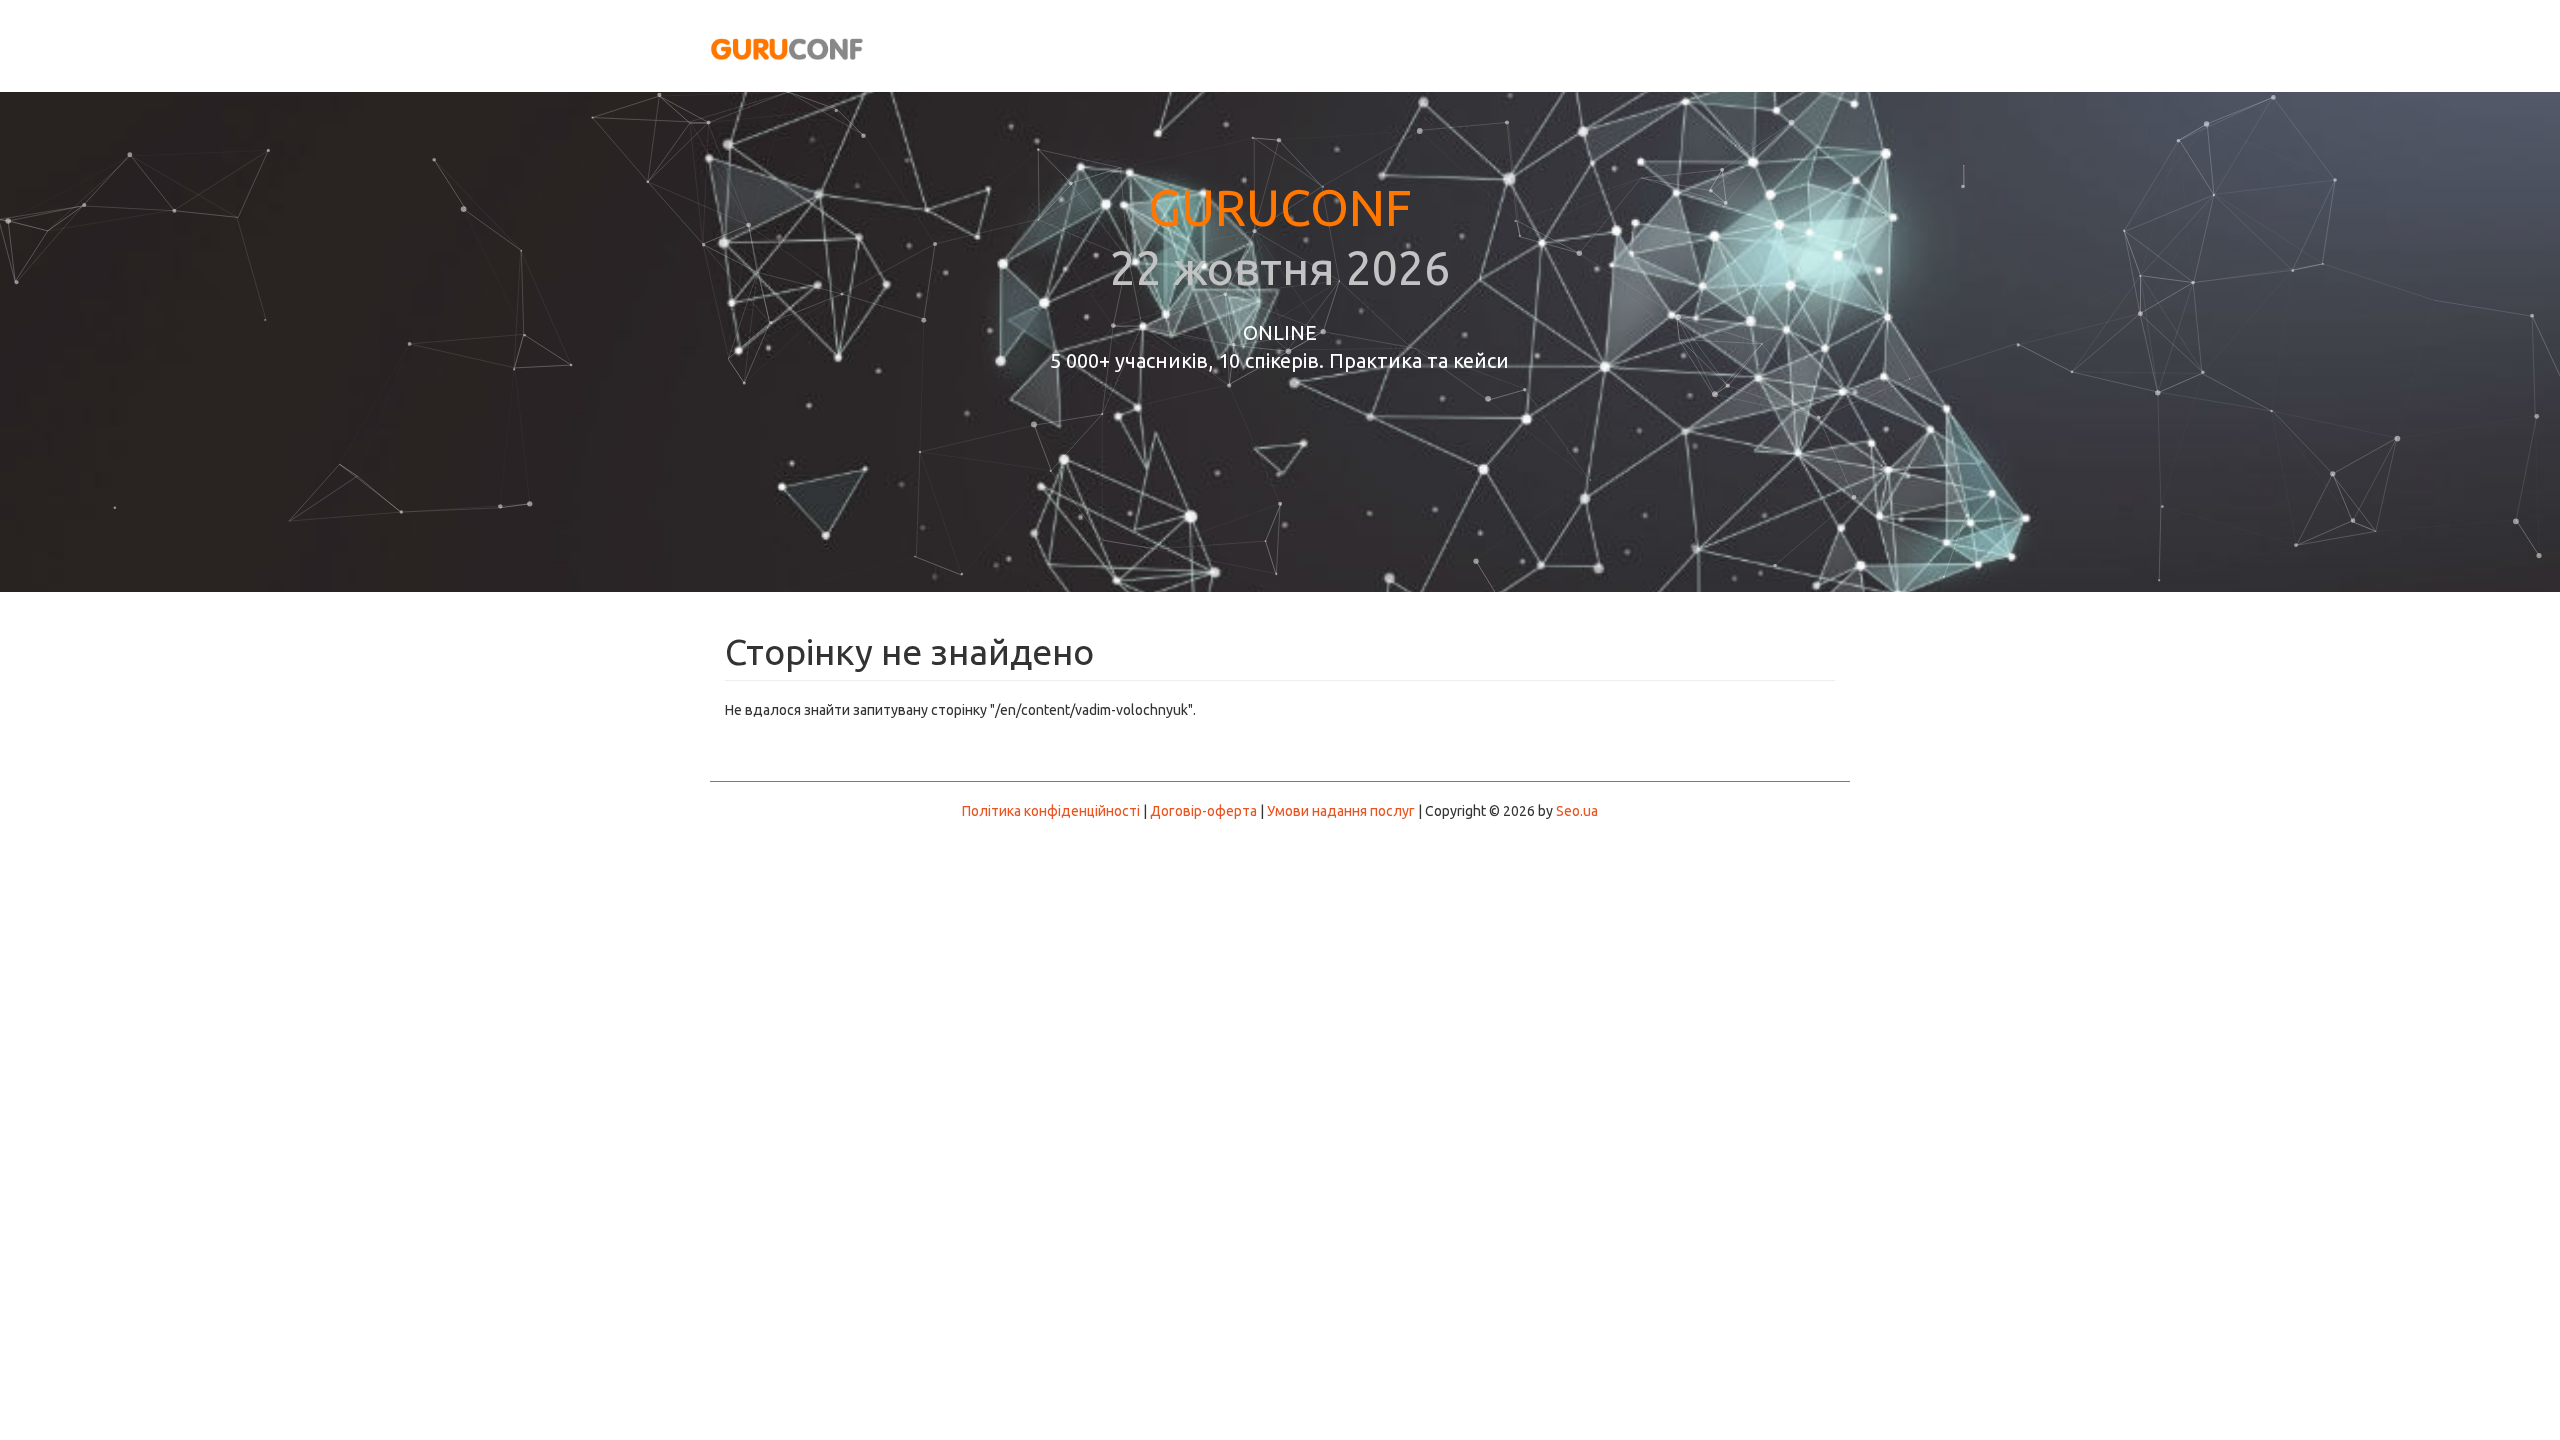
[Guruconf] (787, 49)
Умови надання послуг (1341, 811)
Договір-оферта (1203, 811)
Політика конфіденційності (1051, 811)
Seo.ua (1577, 811)
